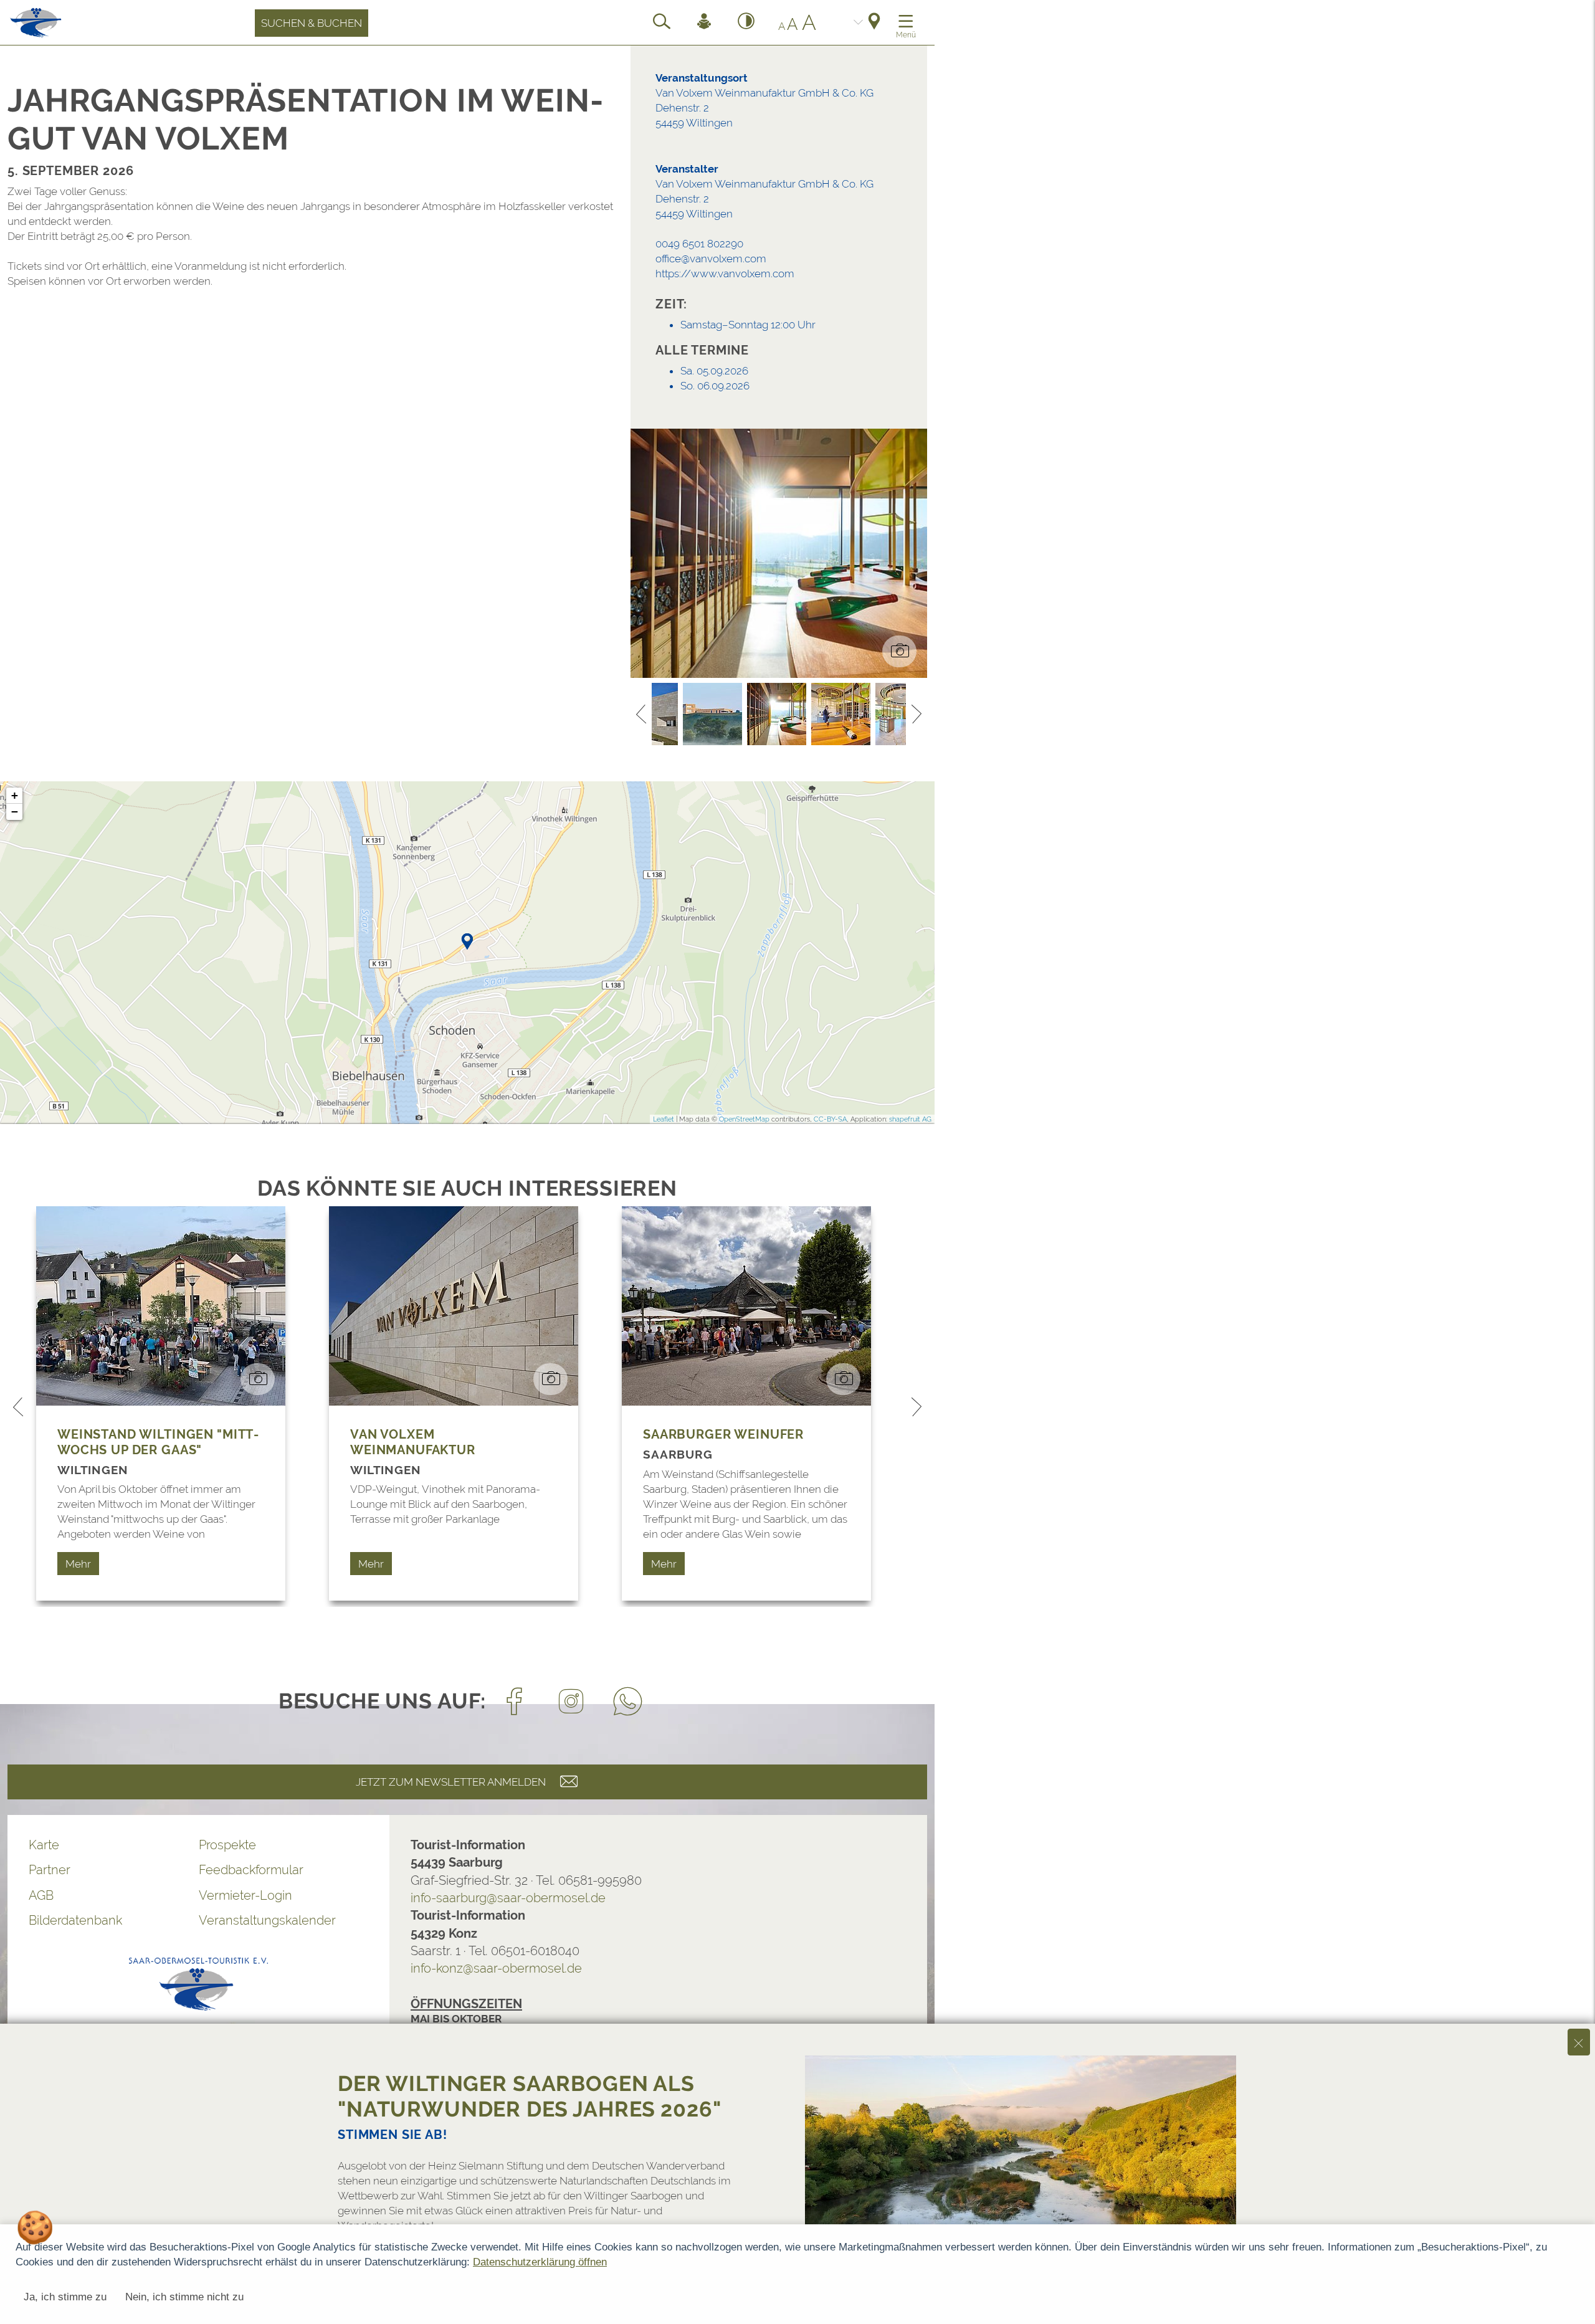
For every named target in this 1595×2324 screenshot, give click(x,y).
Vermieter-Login (245, 1895)
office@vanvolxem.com (711, 259)
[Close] (1579, 2042)
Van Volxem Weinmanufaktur (413, 1442)
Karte (44, 1845)
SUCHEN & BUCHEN (312, 23)
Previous (641, 714)
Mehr (78, 1564)
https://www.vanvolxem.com (725, 274)
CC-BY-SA (830, 1119)
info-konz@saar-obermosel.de (496, 1968)
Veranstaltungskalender (267, 1920)
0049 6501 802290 (699, 244)
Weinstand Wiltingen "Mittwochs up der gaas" (158, 1442)
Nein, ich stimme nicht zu (184, 2297)
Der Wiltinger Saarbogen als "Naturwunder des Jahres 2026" (530, 2096)
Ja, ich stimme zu (65, 2297)
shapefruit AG (910, 1119)
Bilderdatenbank (75, 1920)
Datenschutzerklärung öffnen (540, 2262)
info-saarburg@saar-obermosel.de (508, 1898)
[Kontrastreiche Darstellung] (746, 23)
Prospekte (227, 1845)
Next (917, 714)
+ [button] (15, 795)
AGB (41, 1895)
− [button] (15, 812)
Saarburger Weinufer (723, 1434)
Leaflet (664, 1119)
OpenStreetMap (744, 1119)
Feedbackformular (251, 1870)
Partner (50, 1870)
